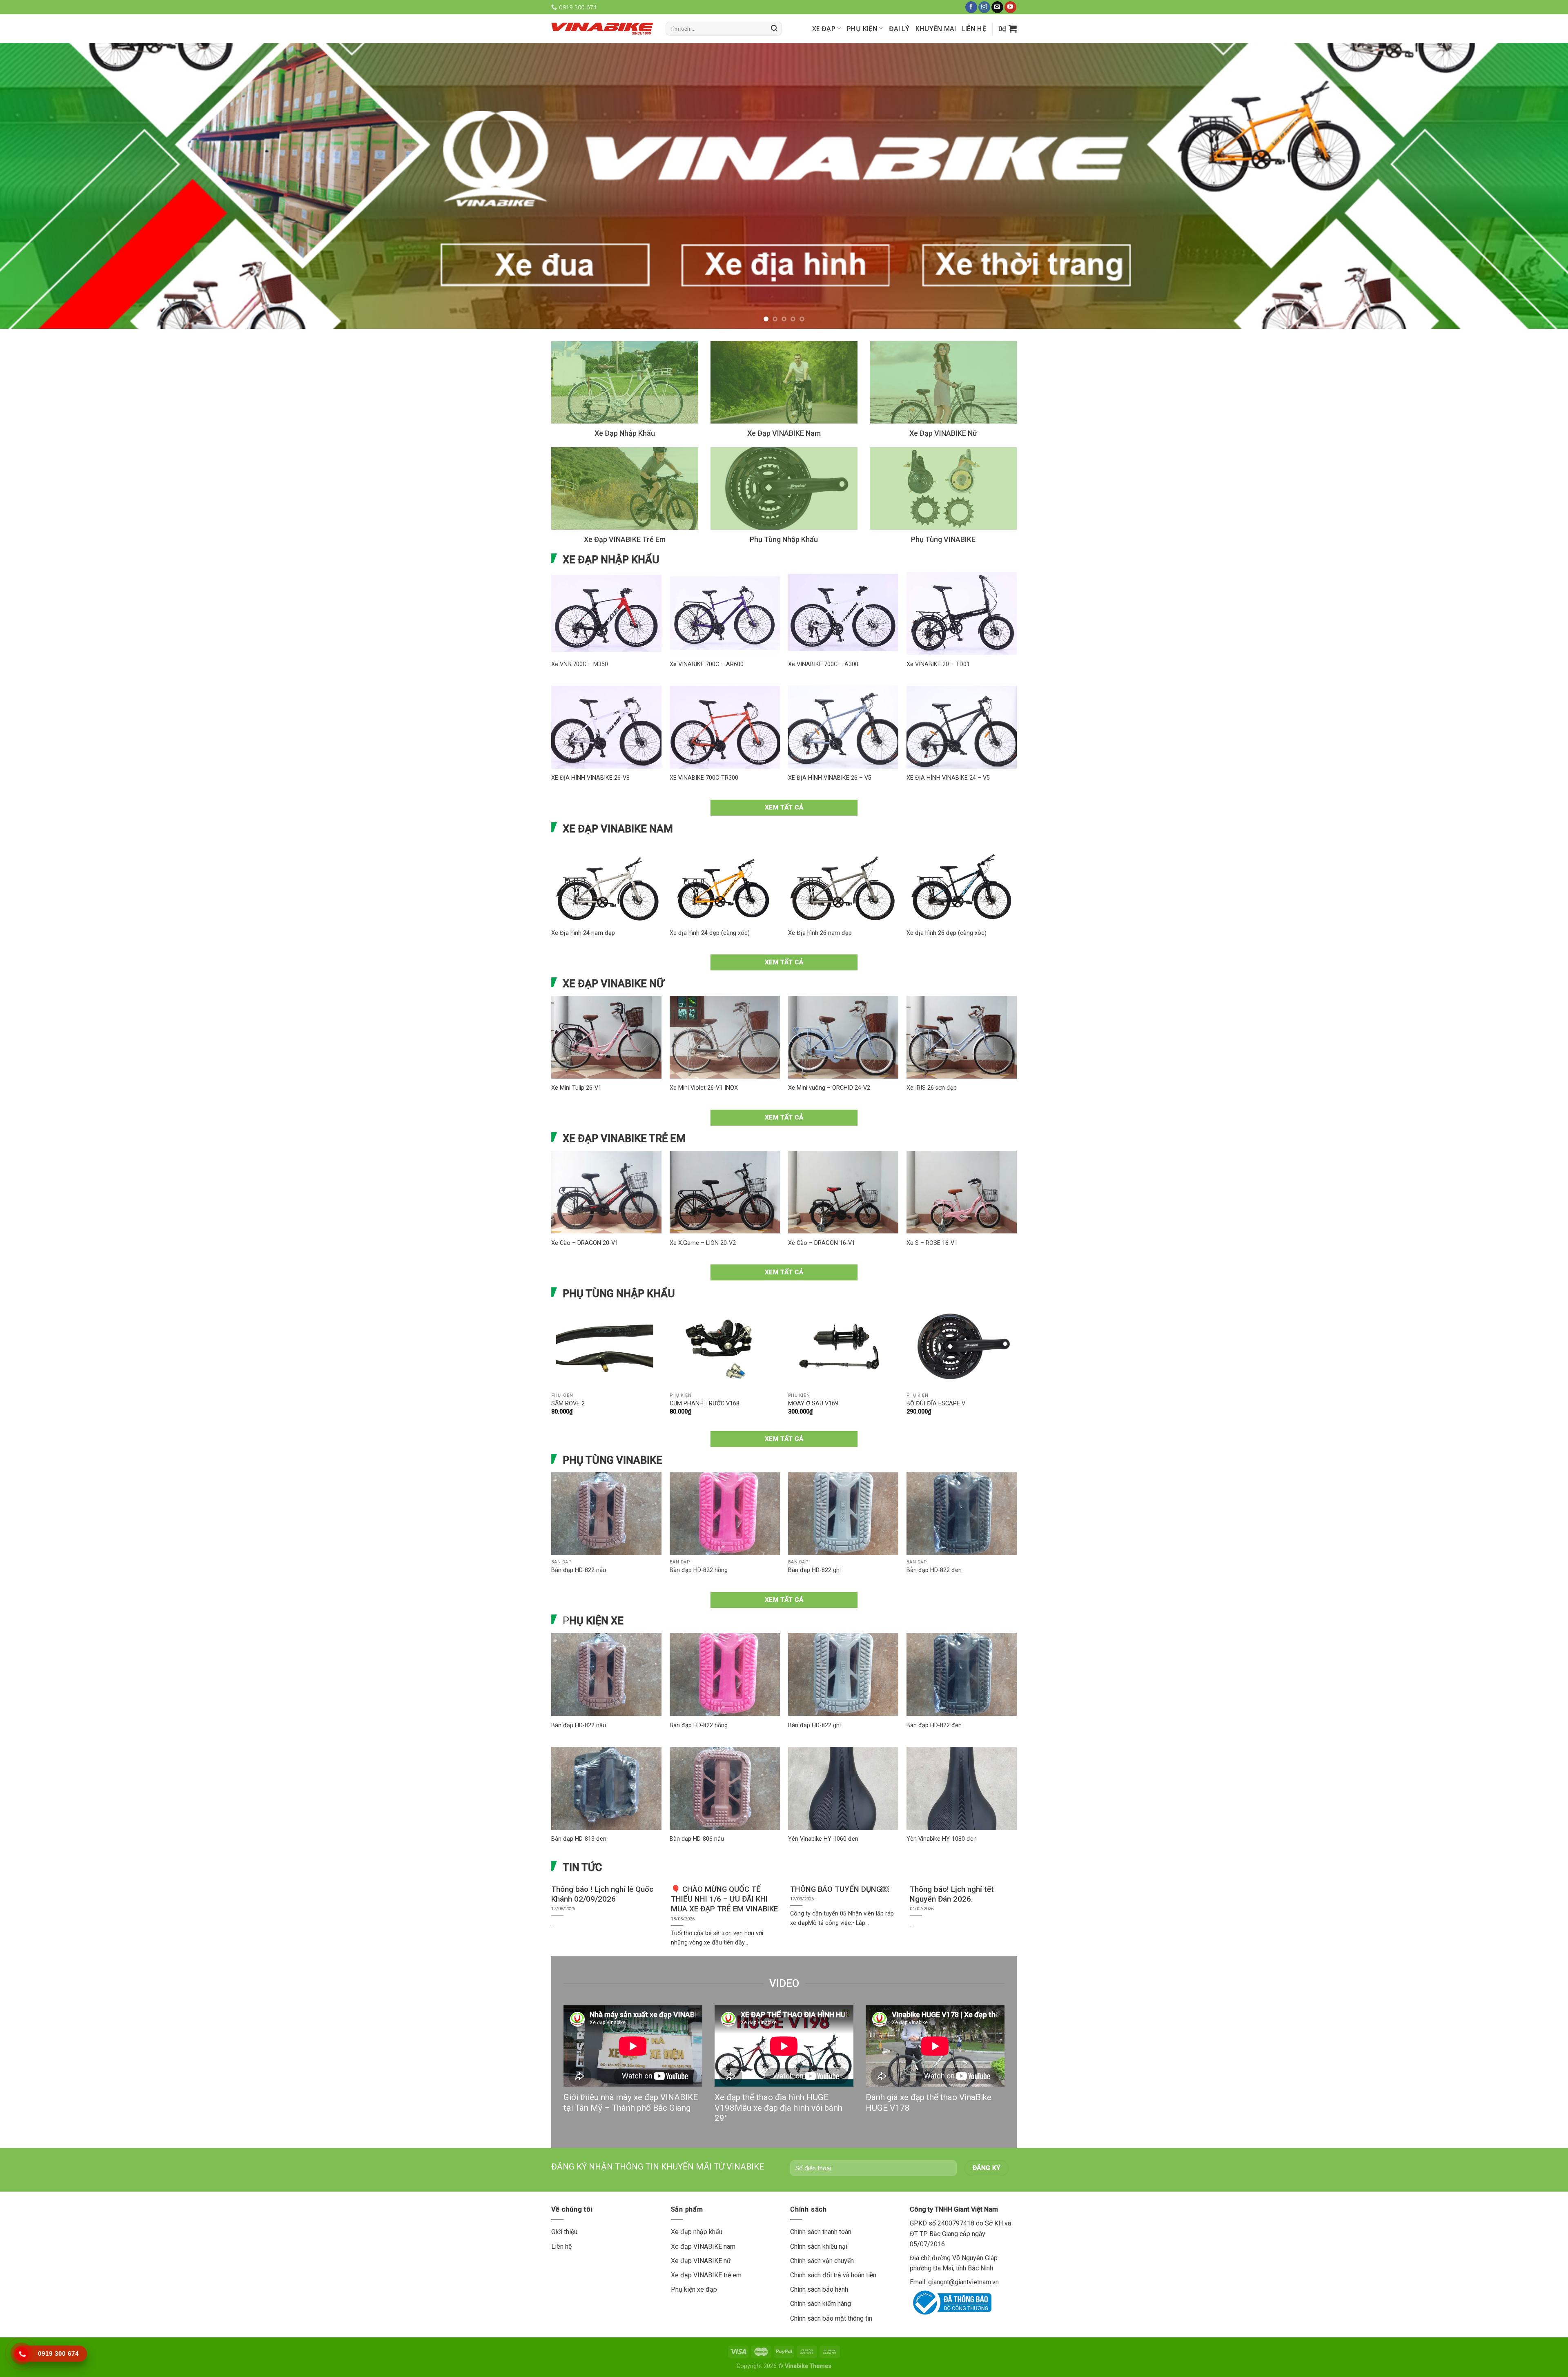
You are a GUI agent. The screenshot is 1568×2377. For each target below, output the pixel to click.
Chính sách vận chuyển (822, 2220)
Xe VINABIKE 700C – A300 (823, 623)
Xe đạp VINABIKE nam (703, 2206)
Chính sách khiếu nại (819, 2206)
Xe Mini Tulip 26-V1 (576, 1047)
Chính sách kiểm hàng (821, 2263)
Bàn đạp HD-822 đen (934, 1529)
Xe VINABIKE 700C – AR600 (707, 623)
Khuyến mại (936, 29)
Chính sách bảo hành (819, 2249)
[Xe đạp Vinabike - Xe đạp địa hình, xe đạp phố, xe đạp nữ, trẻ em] (602, 28)
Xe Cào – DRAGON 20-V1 (585, 1202)
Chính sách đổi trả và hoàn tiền (833, 2234)
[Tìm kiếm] (774, 29)
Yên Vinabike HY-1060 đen (823, 1798)
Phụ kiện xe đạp (694, 2249)
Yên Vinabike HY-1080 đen (942, 1798)
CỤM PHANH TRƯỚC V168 (705, 1363)
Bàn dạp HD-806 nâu (697, 1798)
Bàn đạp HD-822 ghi (814, 1529)
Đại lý (899, 29)
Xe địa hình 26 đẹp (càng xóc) (947, 892)
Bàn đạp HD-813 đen (579, 1798)
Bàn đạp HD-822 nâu (579, 1529)
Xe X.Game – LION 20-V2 (703, 1202)
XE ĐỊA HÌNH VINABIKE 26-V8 (590, 737)
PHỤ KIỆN (862, 29)
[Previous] (42, 165)
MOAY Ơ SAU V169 (813, 1363)
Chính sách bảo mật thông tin (831, 2278)
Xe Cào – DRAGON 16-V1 (822, 1202)
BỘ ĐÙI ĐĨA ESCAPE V (936, 1363)
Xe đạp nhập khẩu (697, 2191)
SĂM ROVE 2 (568, 1363)
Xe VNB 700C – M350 (580, 623)
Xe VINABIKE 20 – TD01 (938, 623)
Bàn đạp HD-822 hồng (699, 1529)
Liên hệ (974, 29)
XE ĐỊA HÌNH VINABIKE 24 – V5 (948, 737)
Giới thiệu (564, 2191)
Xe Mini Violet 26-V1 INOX (704, 1047)
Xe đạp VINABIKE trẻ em (706, 2234)
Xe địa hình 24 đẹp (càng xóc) (710, 892)
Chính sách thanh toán (821, 2191)
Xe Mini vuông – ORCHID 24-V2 (829, 1047)
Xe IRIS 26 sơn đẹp (932, 1047)
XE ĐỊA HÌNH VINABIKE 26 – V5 (830, 737)
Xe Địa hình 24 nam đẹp (583, 892)
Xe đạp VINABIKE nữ (701, 2220)
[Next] (1526, 165)
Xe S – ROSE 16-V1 (932, 1202)
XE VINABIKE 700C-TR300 (704, 737)
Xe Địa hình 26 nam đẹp (820, 892)
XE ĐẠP (824, 29)
